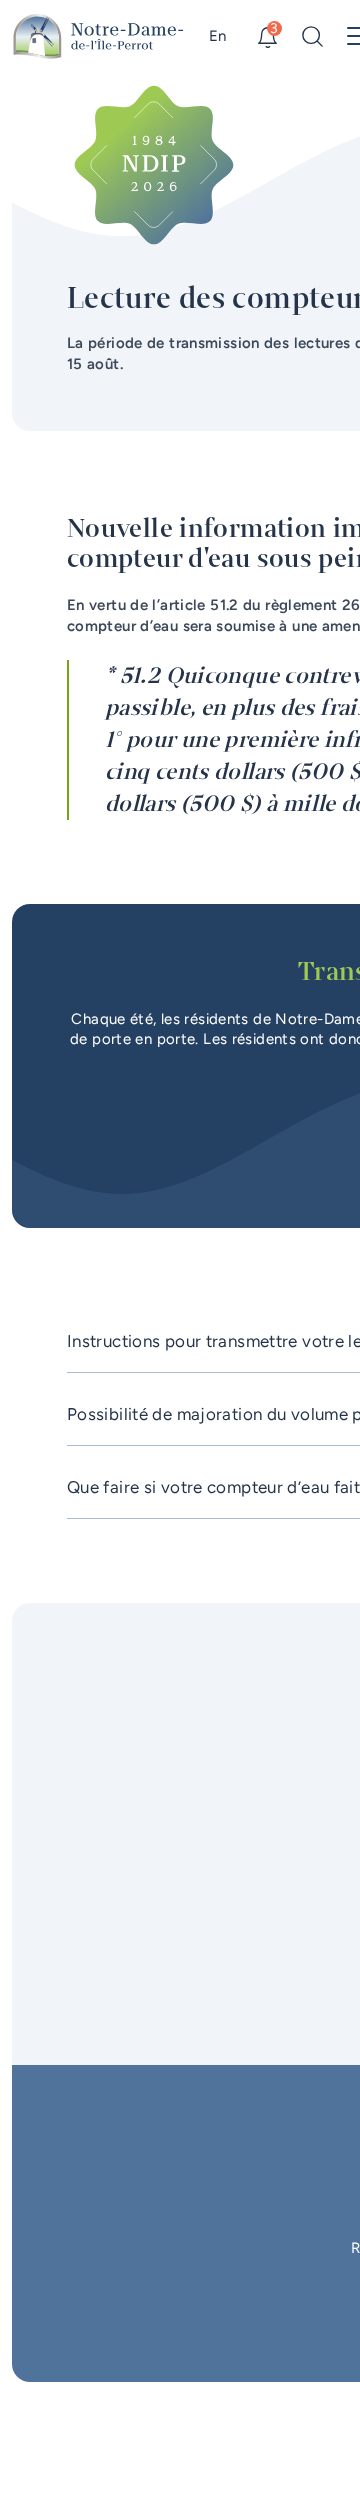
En (218, 36)
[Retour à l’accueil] (98, 36)
